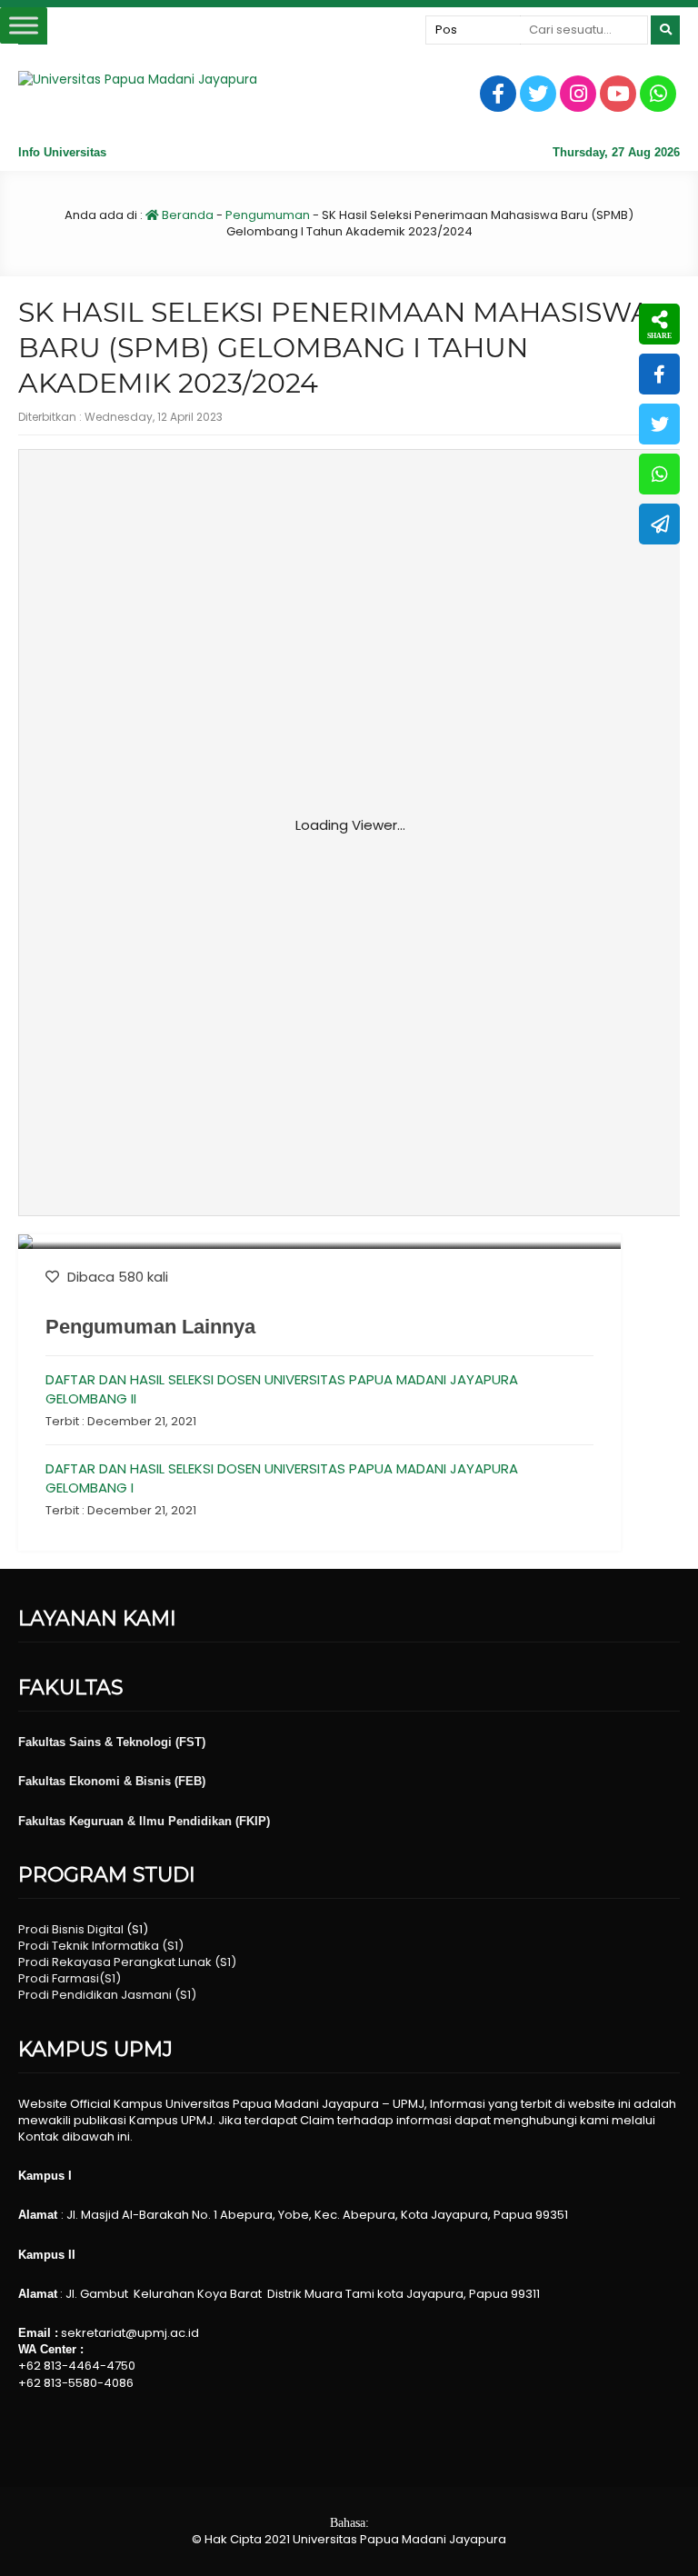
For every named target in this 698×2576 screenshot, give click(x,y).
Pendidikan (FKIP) (219, 1821)
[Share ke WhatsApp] (659, 474)
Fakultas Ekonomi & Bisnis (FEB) (112, 1781)
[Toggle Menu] (24, 25)
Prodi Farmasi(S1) (70, 1978)
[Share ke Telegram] (659, 524)
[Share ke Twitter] (659, 424)
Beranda (186, 215)
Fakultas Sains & (67, 1742)
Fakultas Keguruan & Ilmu (93, 1821)
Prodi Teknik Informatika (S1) (101, 1946)
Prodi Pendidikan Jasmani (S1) (107, 1995)
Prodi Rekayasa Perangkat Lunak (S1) (127, 1962)
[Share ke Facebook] (659, 374)
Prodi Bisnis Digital (71, 1929)
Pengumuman (268, 215)
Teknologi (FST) (161, 1742)
